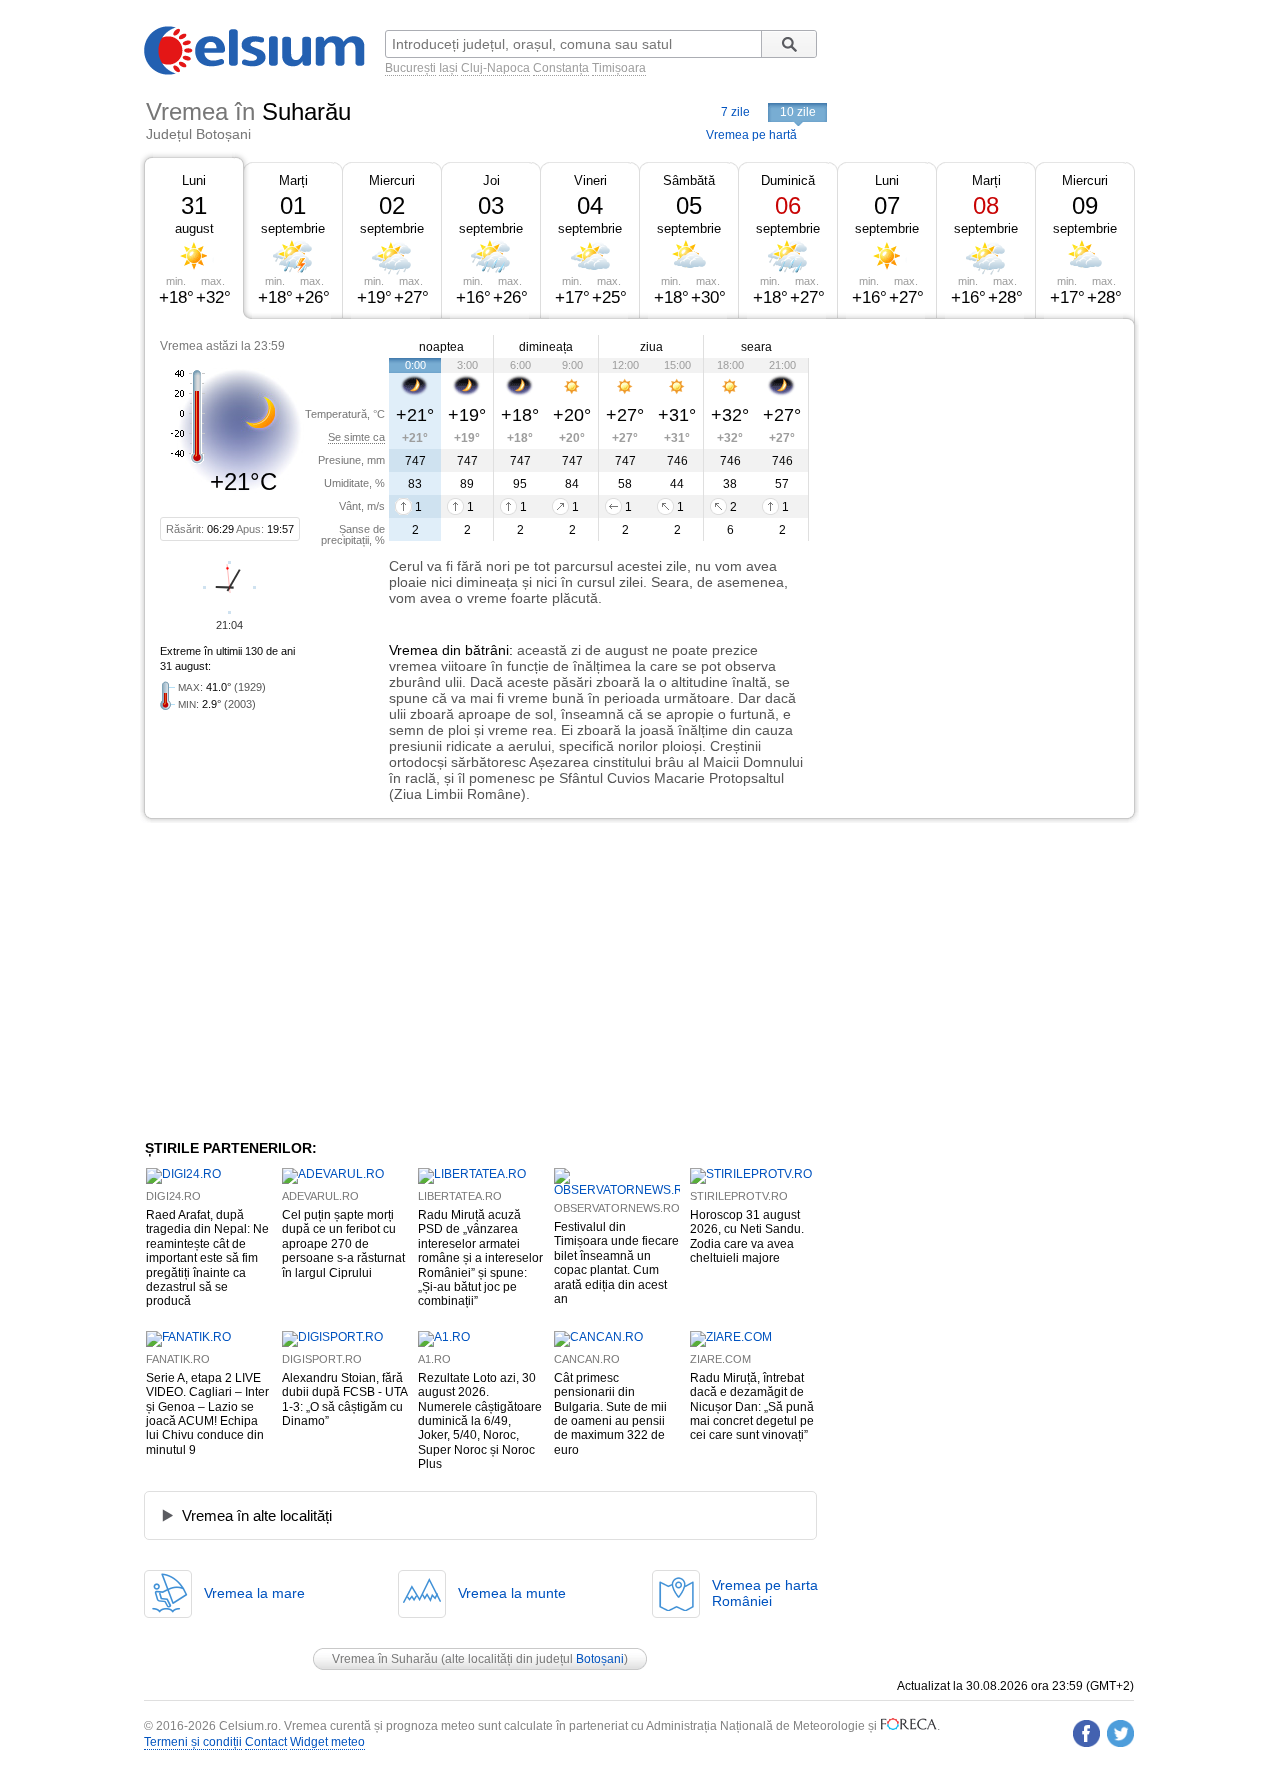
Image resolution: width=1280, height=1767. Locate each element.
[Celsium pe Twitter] (1120, 1733)
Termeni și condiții (193, 1742)
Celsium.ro (248, 1726)
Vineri (590, 180)
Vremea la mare (254, 1593)
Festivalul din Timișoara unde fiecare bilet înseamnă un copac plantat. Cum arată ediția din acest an (616, 1263)
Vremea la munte (512, 1593)
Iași (448, 68)
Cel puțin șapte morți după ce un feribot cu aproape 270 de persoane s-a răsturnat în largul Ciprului (343, 1244)
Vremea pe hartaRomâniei (765, 1593)
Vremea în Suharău (385, 1659)
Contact (266, 1742)
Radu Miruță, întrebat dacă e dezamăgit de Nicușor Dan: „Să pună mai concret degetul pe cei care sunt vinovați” (752, 1407)
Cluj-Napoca (495, 68)
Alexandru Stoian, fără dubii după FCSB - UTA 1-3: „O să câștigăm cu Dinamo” (344, 1399)
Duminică (788, 180)
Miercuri (392, 180)
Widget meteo (327, 1742)
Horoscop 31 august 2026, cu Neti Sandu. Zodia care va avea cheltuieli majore (747, 1236)
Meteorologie (829, 1726)
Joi (491, 180)
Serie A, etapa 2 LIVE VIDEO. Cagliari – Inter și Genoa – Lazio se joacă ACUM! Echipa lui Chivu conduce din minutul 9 (207, 1414)
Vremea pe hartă (751, 135)
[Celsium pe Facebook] (1086, 1733)
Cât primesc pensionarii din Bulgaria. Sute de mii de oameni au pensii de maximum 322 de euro (610, 1414)
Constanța (561, 68)
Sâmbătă (689, 180)
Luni (194, 180)
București (410, 68)
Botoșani (600, 1659)
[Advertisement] (972, 468)
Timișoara (619, 68)
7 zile (735, 112)
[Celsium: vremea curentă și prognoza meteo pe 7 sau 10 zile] (256, 71)
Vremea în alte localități (257, 1515)
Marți (293, 180)
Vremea (413, 650)
